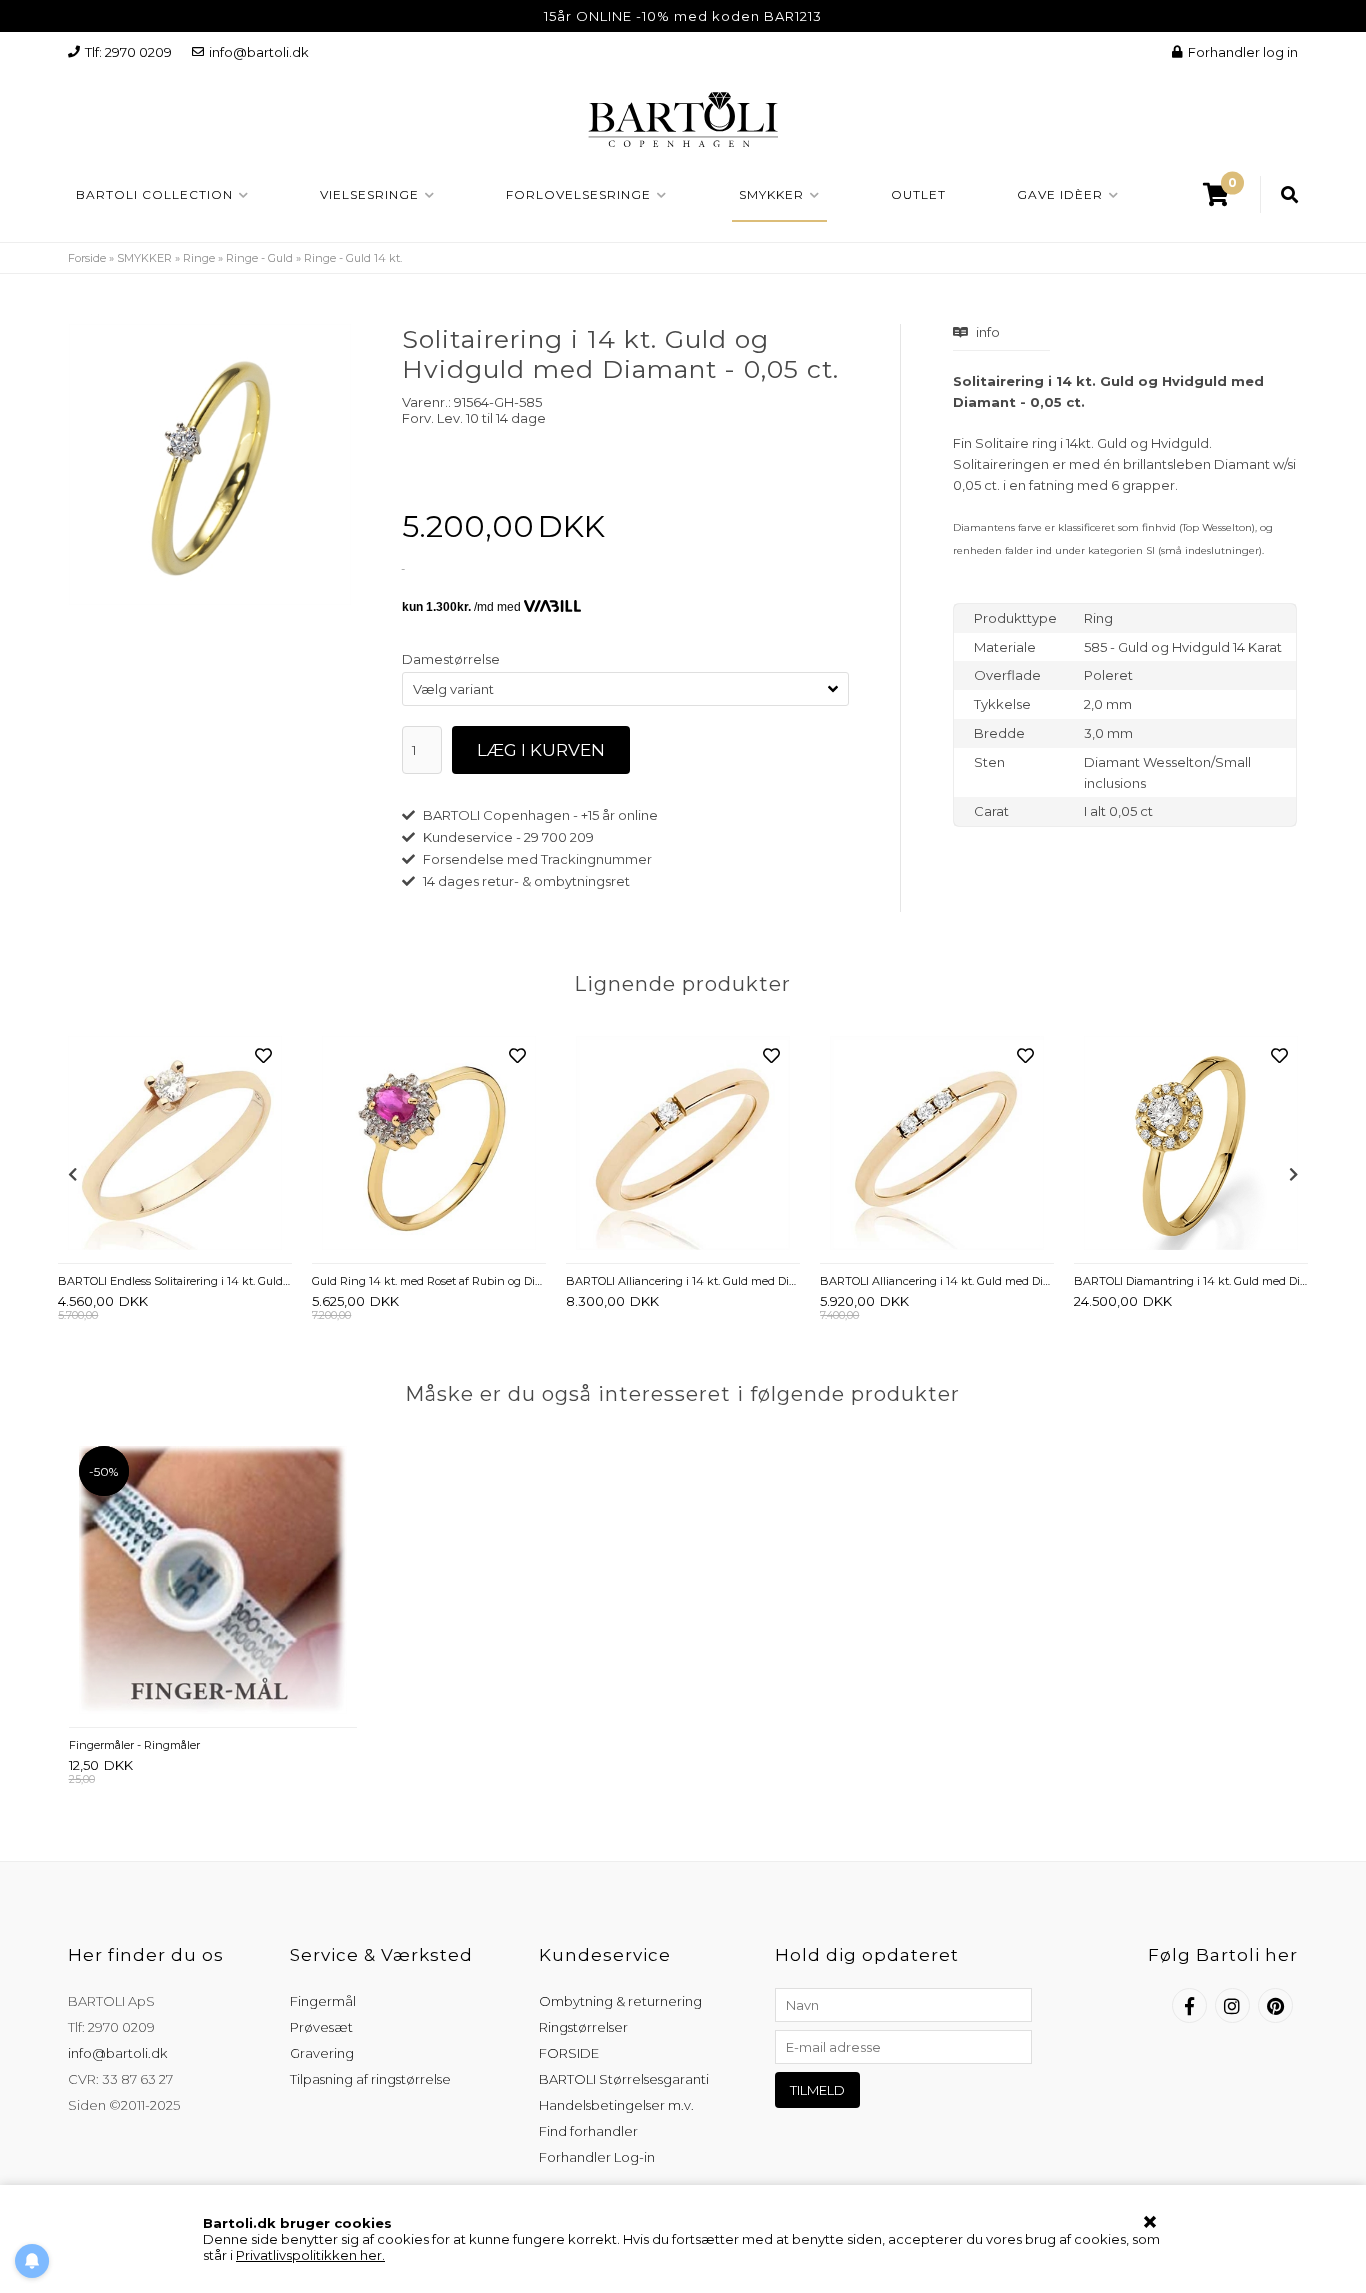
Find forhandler (588, 2131)
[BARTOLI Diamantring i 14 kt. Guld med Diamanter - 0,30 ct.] (1191, 1144)
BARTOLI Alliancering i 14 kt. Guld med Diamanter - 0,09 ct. (937, 1281)
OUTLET (918, 194)
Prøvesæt (321, 2027)
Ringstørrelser (583, 2027)
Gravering (322, 2053)
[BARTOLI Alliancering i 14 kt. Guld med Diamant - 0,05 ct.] (683, 1144)
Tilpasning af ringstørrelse (370, 2079)
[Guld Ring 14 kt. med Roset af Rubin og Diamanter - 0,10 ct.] (429, 1144)
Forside (87, 258)
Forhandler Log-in (597, 2157)
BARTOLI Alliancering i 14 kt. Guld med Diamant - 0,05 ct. (683, 1281)
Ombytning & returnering (620, 2001)
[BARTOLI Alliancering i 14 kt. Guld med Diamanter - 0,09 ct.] (937, 1144)
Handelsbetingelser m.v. (616, 2105)
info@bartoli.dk (259, 52)
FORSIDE (569, 2053)
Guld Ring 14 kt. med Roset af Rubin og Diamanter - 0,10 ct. (429, 1281)
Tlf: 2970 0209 (128, 52)
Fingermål (323, 2001)
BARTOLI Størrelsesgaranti (624, 2079)
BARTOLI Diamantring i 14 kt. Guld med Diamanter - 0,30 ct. (1191, 1281)
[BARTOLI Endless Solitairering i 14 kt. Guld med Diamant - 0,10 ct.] (175, 1144)
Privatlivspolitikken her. (310, 2255)
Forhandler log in (1243, 52)
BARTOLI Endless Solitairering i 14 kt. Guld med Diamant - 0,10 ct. (175, 1281)
